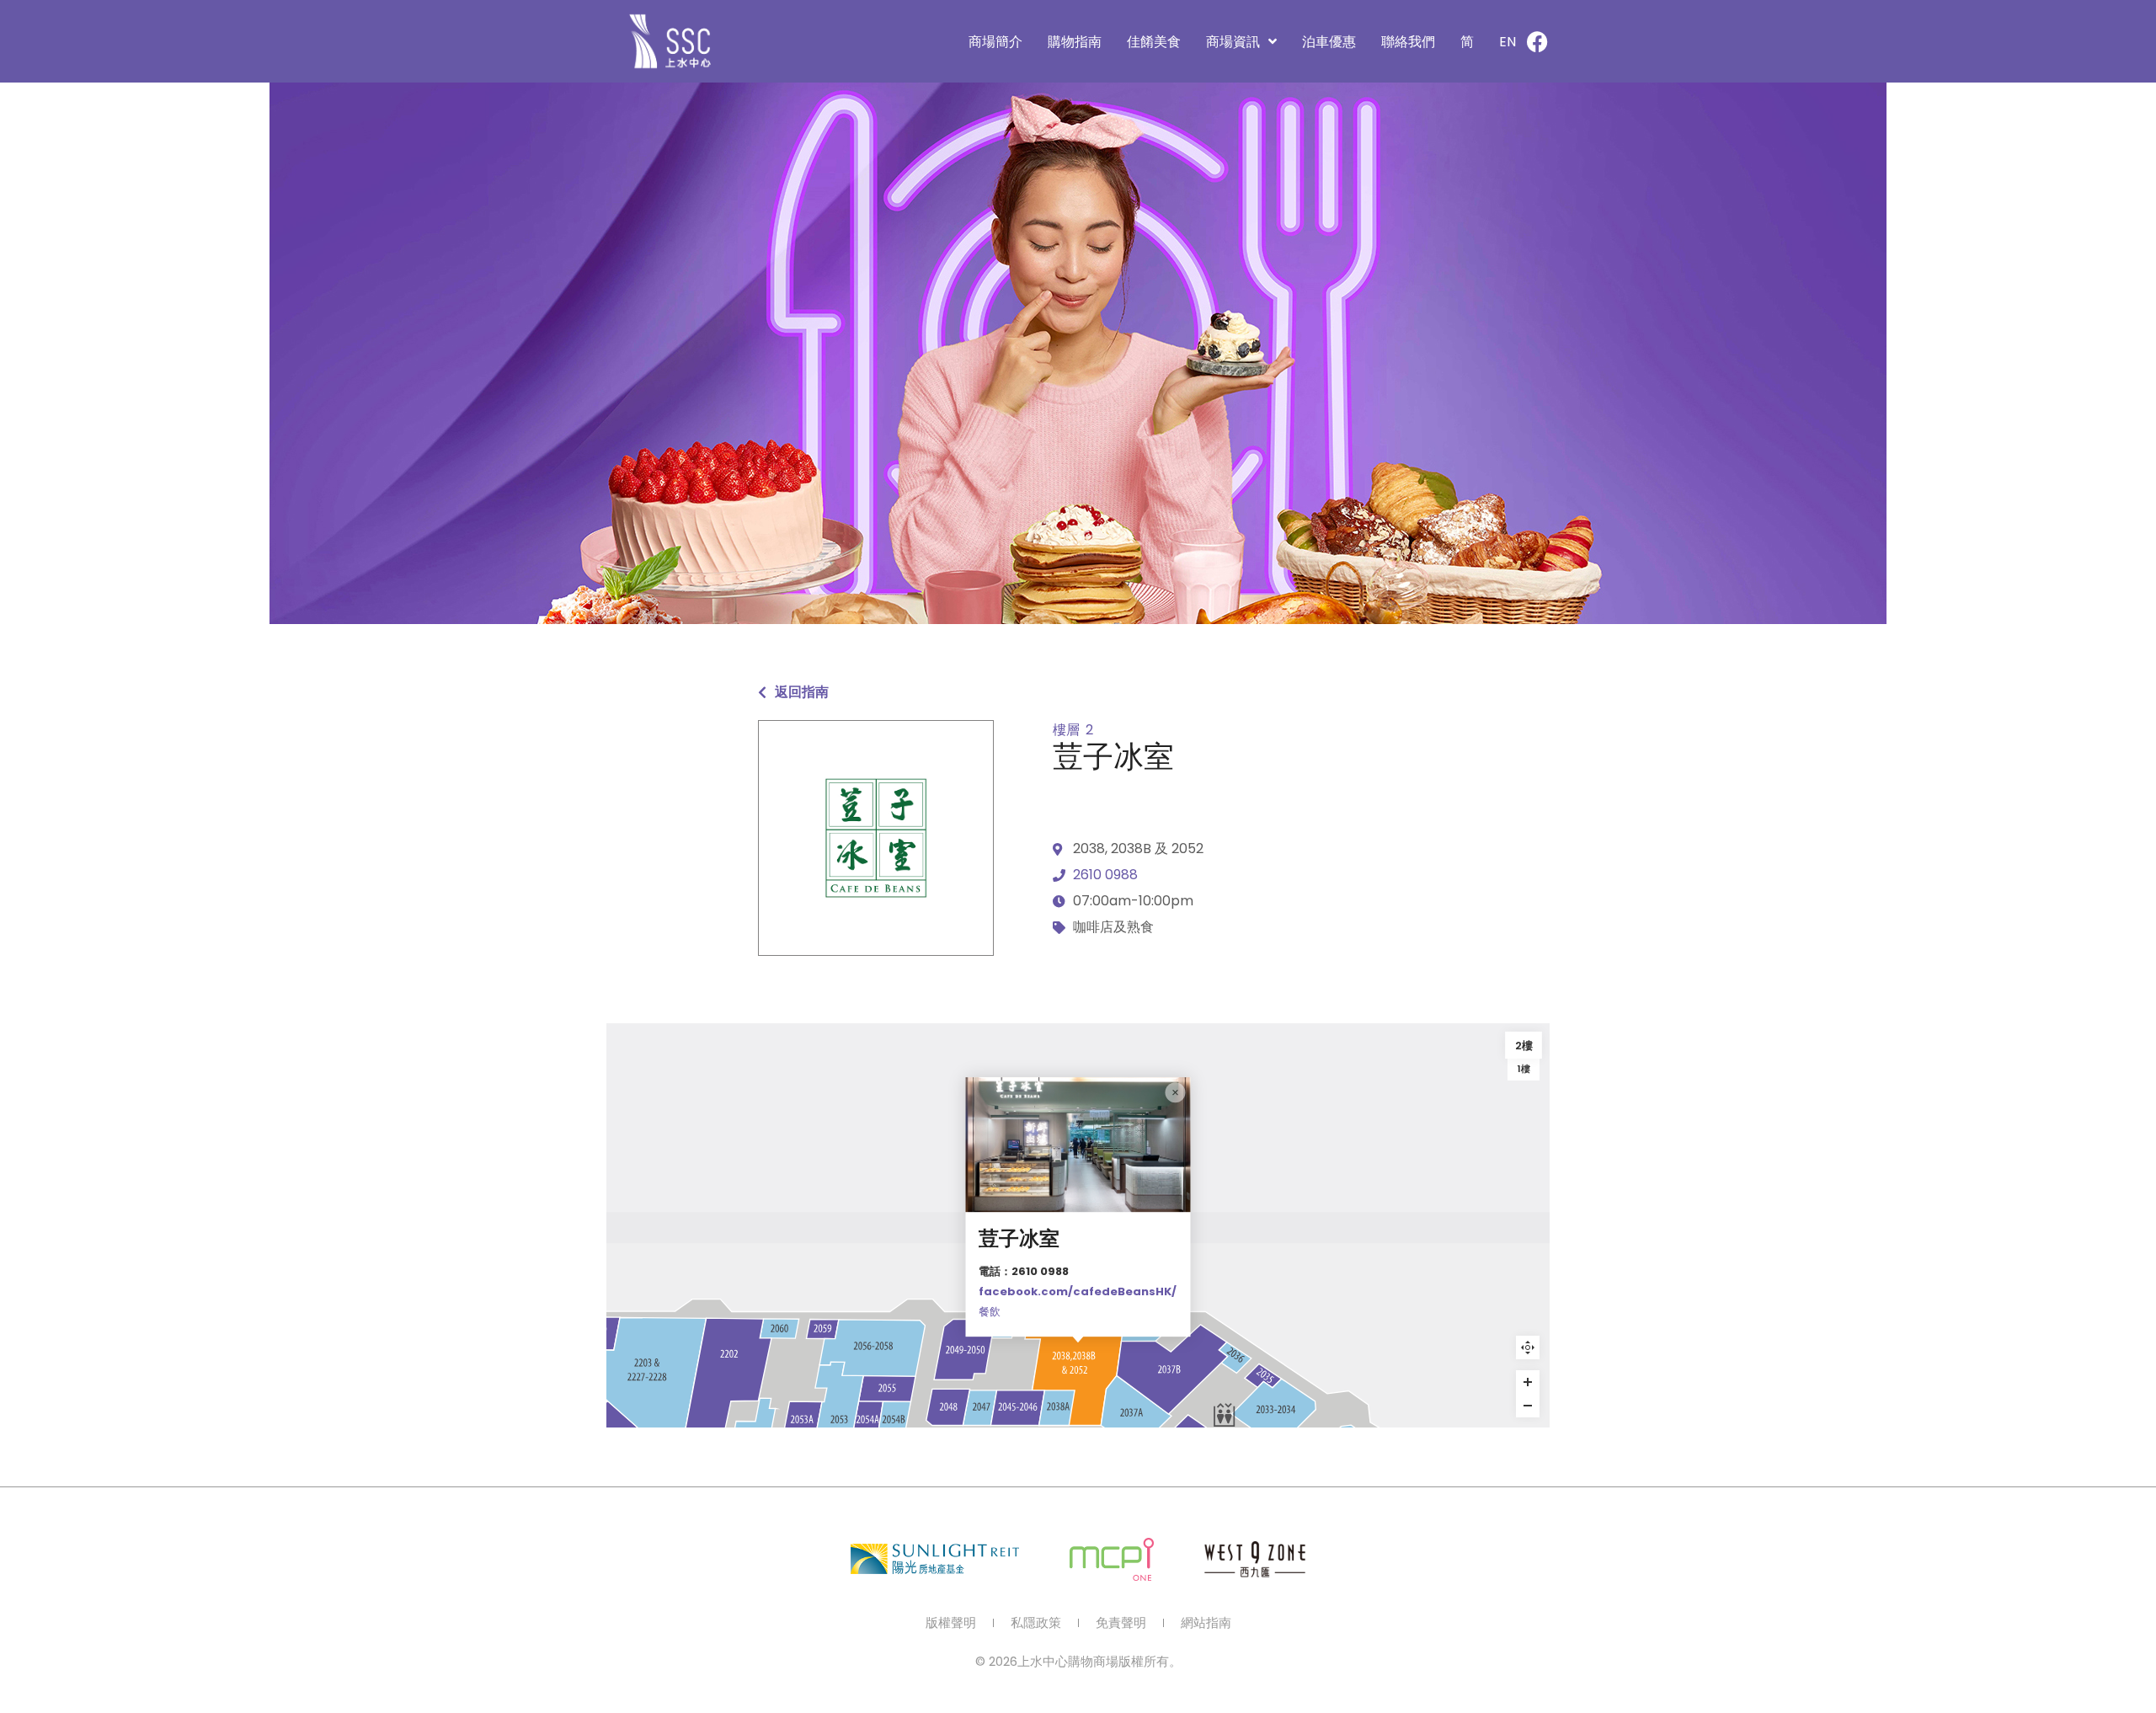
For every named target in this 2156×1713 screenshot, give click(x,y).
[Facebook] (1537, 41)
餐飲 (990, 1312)
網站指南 (1206, 1623)
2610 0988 (1105, 875)
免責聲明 (1121, 1623)
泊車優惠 (1329, 42)
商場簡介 (995, 42)
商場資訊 (1233, 42)
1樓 (1524, 1069)
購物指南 (1075, 42)
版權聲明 (951, 1623)
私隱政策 (1036, 1623)
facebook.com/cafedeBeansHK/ (1078, 1291)
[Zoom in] (1528, 1382)
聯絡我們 (1408, 42)
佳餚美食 (1154, 42)
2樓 (1524, 1045)
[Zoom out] (1528, 1406)
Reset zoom (1528, 1347)
